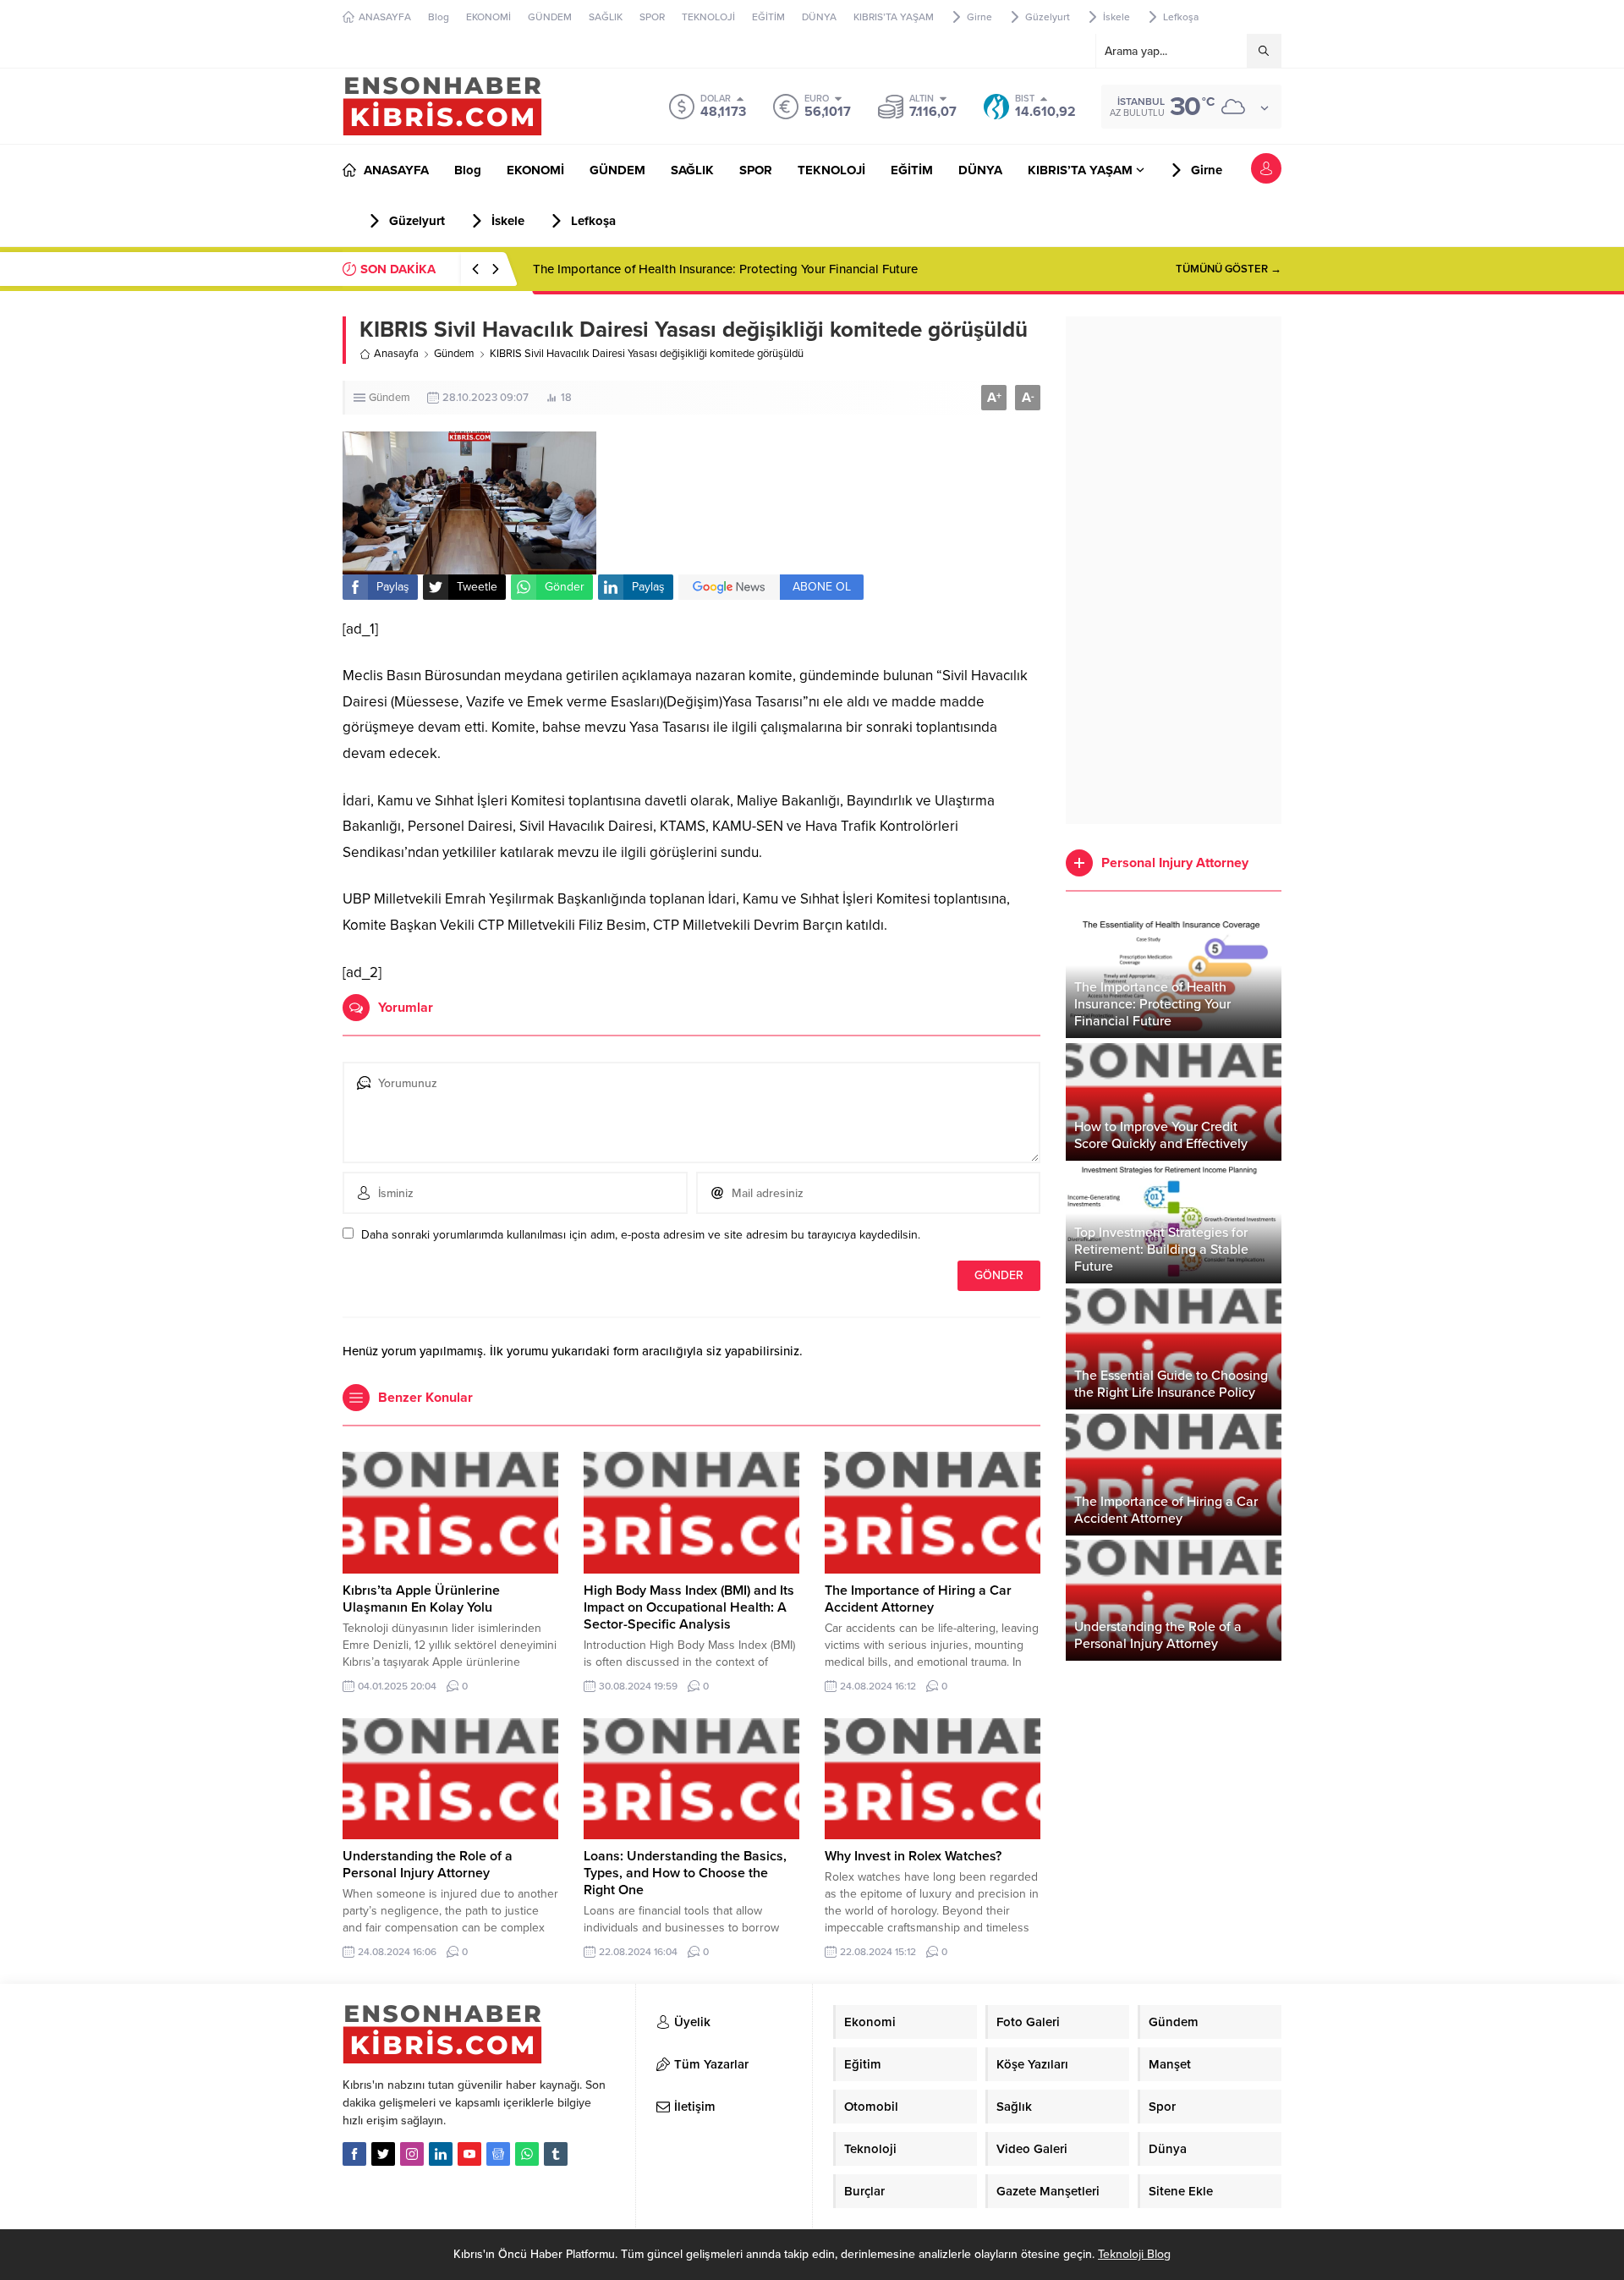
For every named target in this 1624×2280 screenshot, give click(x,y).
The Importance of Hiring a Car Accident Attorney (918, 1599)
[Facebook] (354, 2154)
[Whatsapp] (527, 2154)
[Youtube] (469, 2154)
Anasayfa (396, 354)
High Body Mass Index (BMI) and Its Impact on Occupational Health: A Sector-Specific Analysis (689, 1607)
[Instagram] (412, 2154)
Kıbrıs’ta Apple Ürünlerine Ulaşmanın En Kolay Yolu (421, 1599)
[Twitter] (383, 2154)
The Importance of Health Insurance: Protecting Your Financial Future (725, 269)
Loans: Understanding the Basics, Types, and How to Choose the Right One (685, 1873)
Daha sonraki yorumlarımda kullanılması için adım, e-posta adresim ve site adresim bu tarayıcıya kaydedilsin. (641, 1235)
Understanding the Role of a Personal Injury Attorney (428, 1865)
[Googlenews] (498, 2154)
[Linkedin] (441, 2154)
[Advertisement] (1174, 570)
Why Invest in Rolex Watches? (913, 1856)
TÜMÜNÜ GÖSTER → (1229, 269)
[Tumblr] (556, 2154)
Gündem (454, 354)
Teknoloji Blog (1134, 2254)
